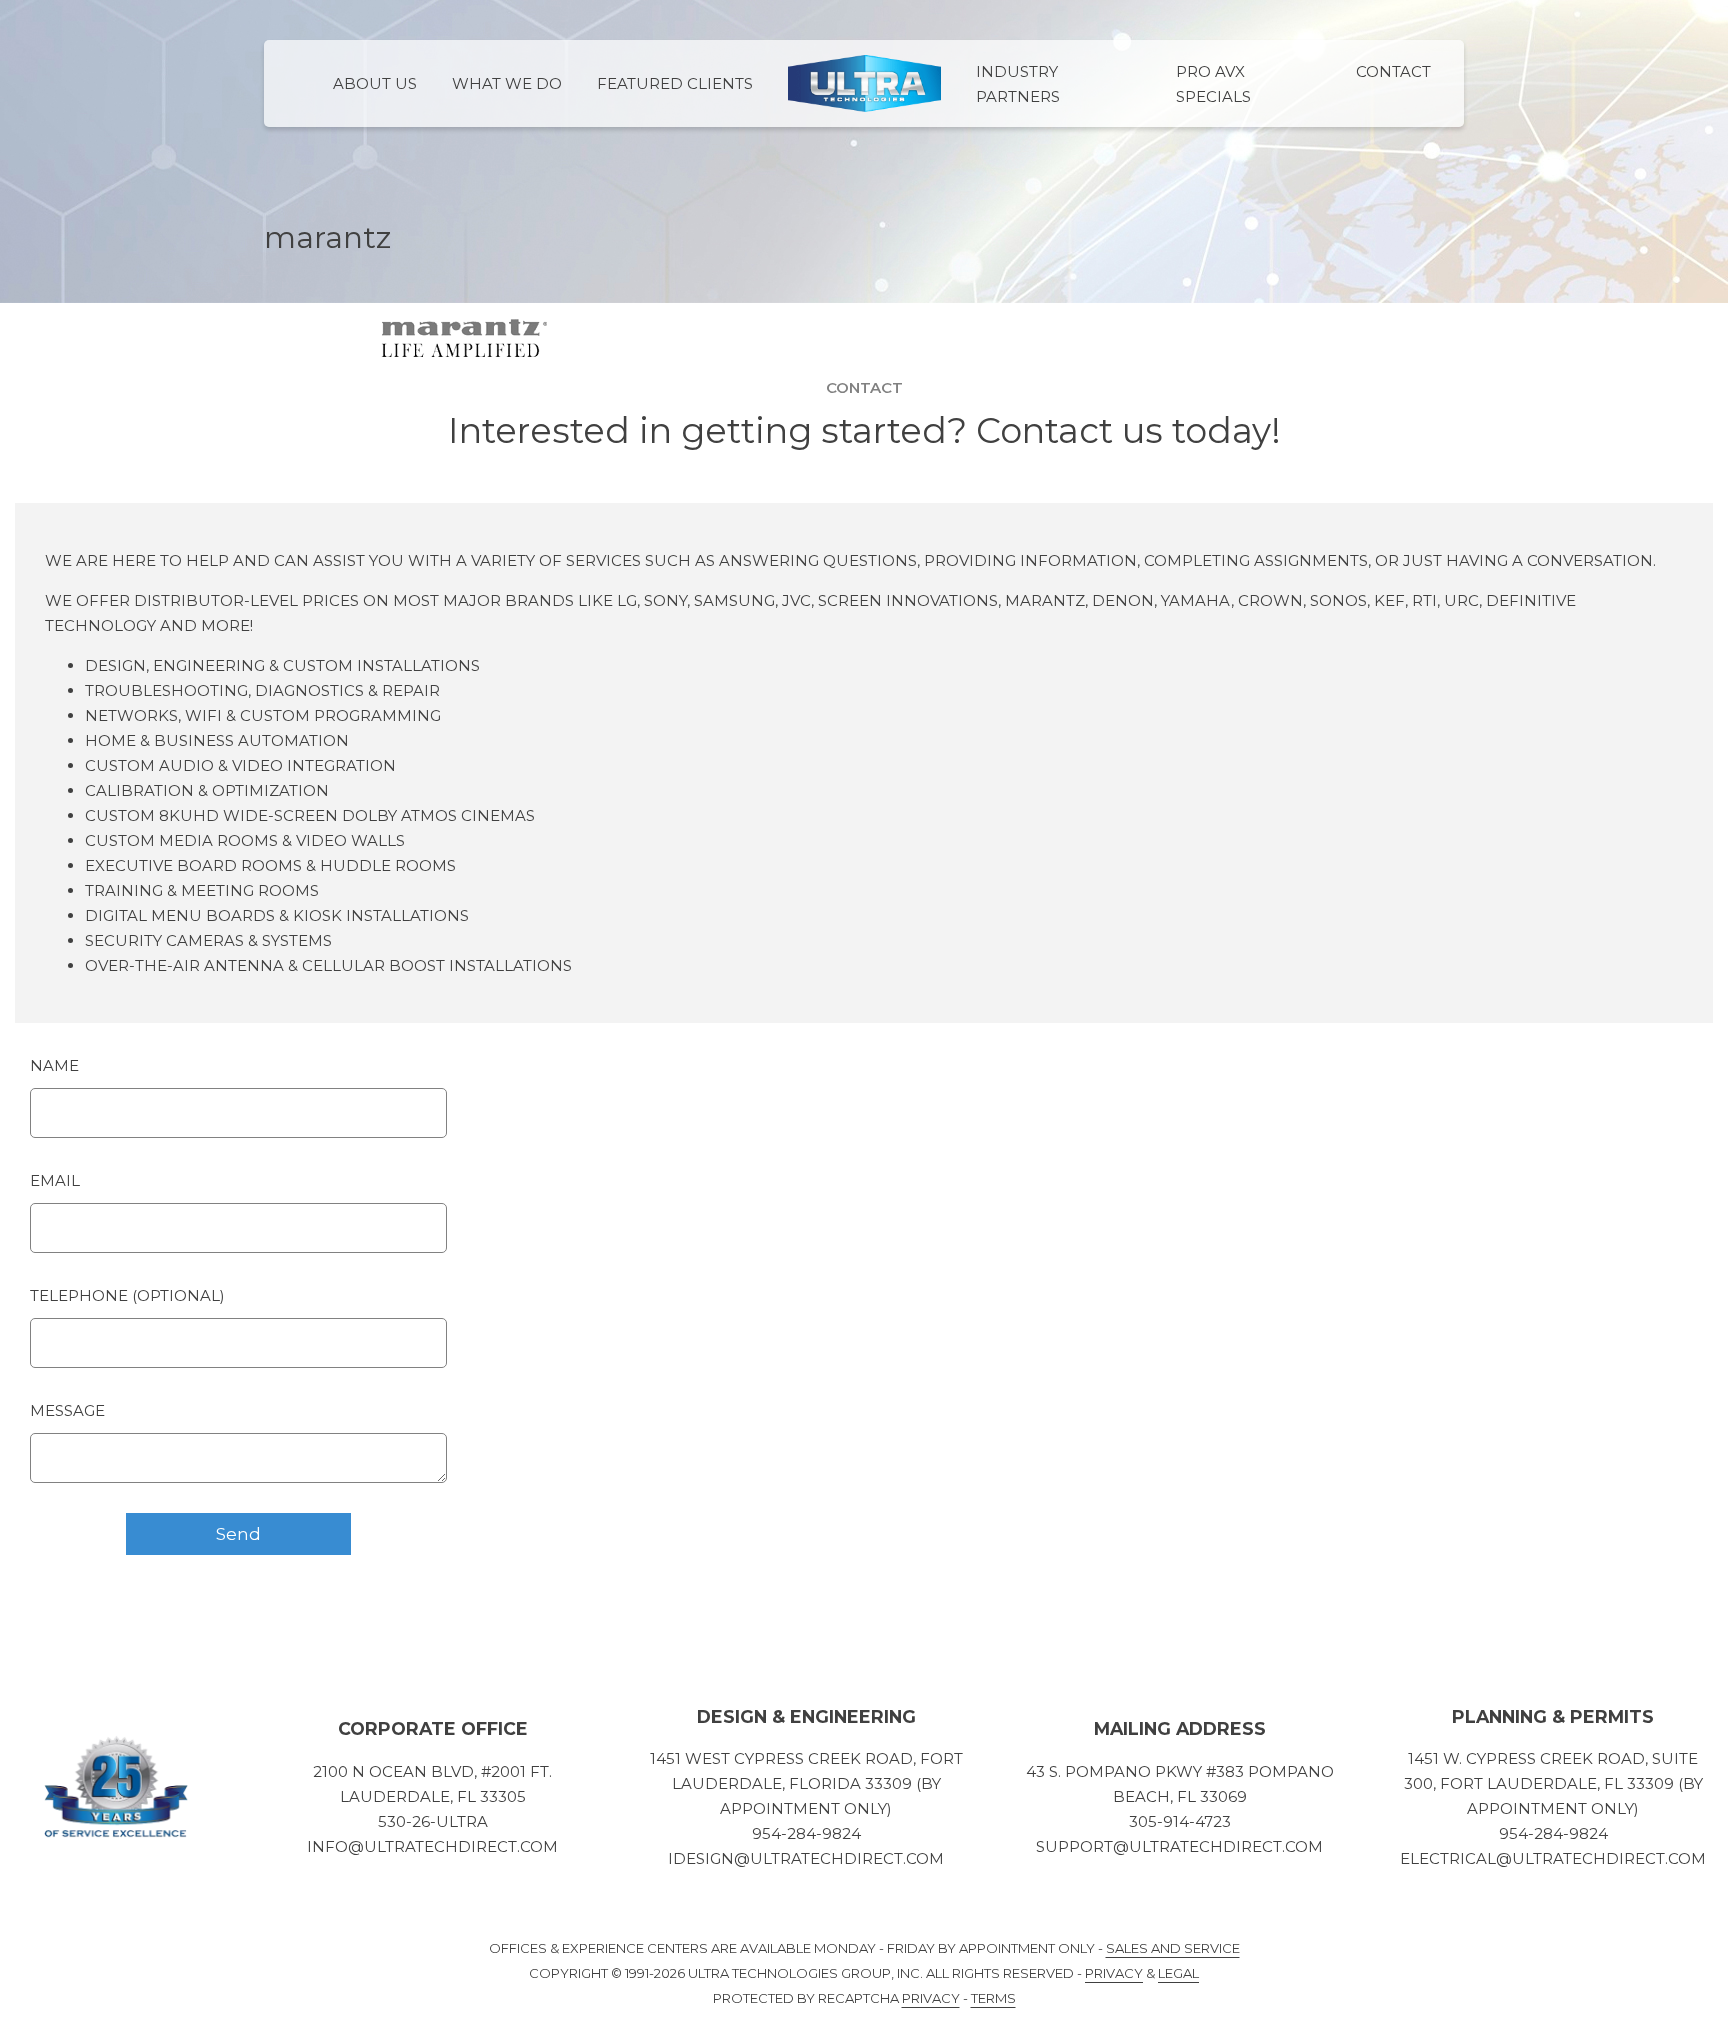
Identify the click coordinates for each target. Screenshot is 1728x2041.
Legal (1178, 1973)
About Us (375, 83)
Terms (993, 1998)
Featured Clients (675, 83)
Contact (1393, 71)
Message (67, 1410)
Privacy (1114, 1973)
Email (55, 1180)
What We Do (507, 83)
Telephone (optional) (127, 1295)
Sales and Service (1173, 1948)
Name (54, 1065)
